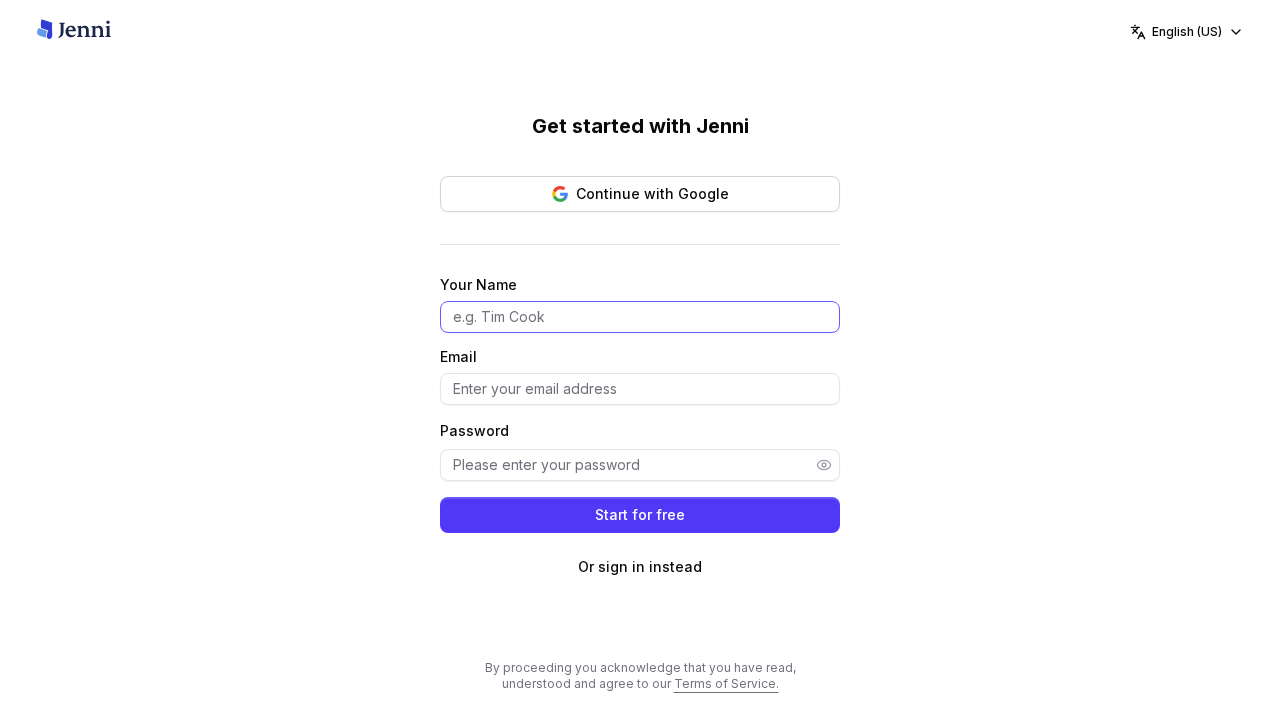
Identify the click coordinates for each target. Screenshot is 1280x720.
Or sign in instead (640, 566)
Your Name (478, 285)
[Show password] (824, 465)
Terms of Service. (726, 683)
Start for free (640, 514)
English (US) (1187, 31)
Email (458, 357)
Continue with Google (652, 193)
